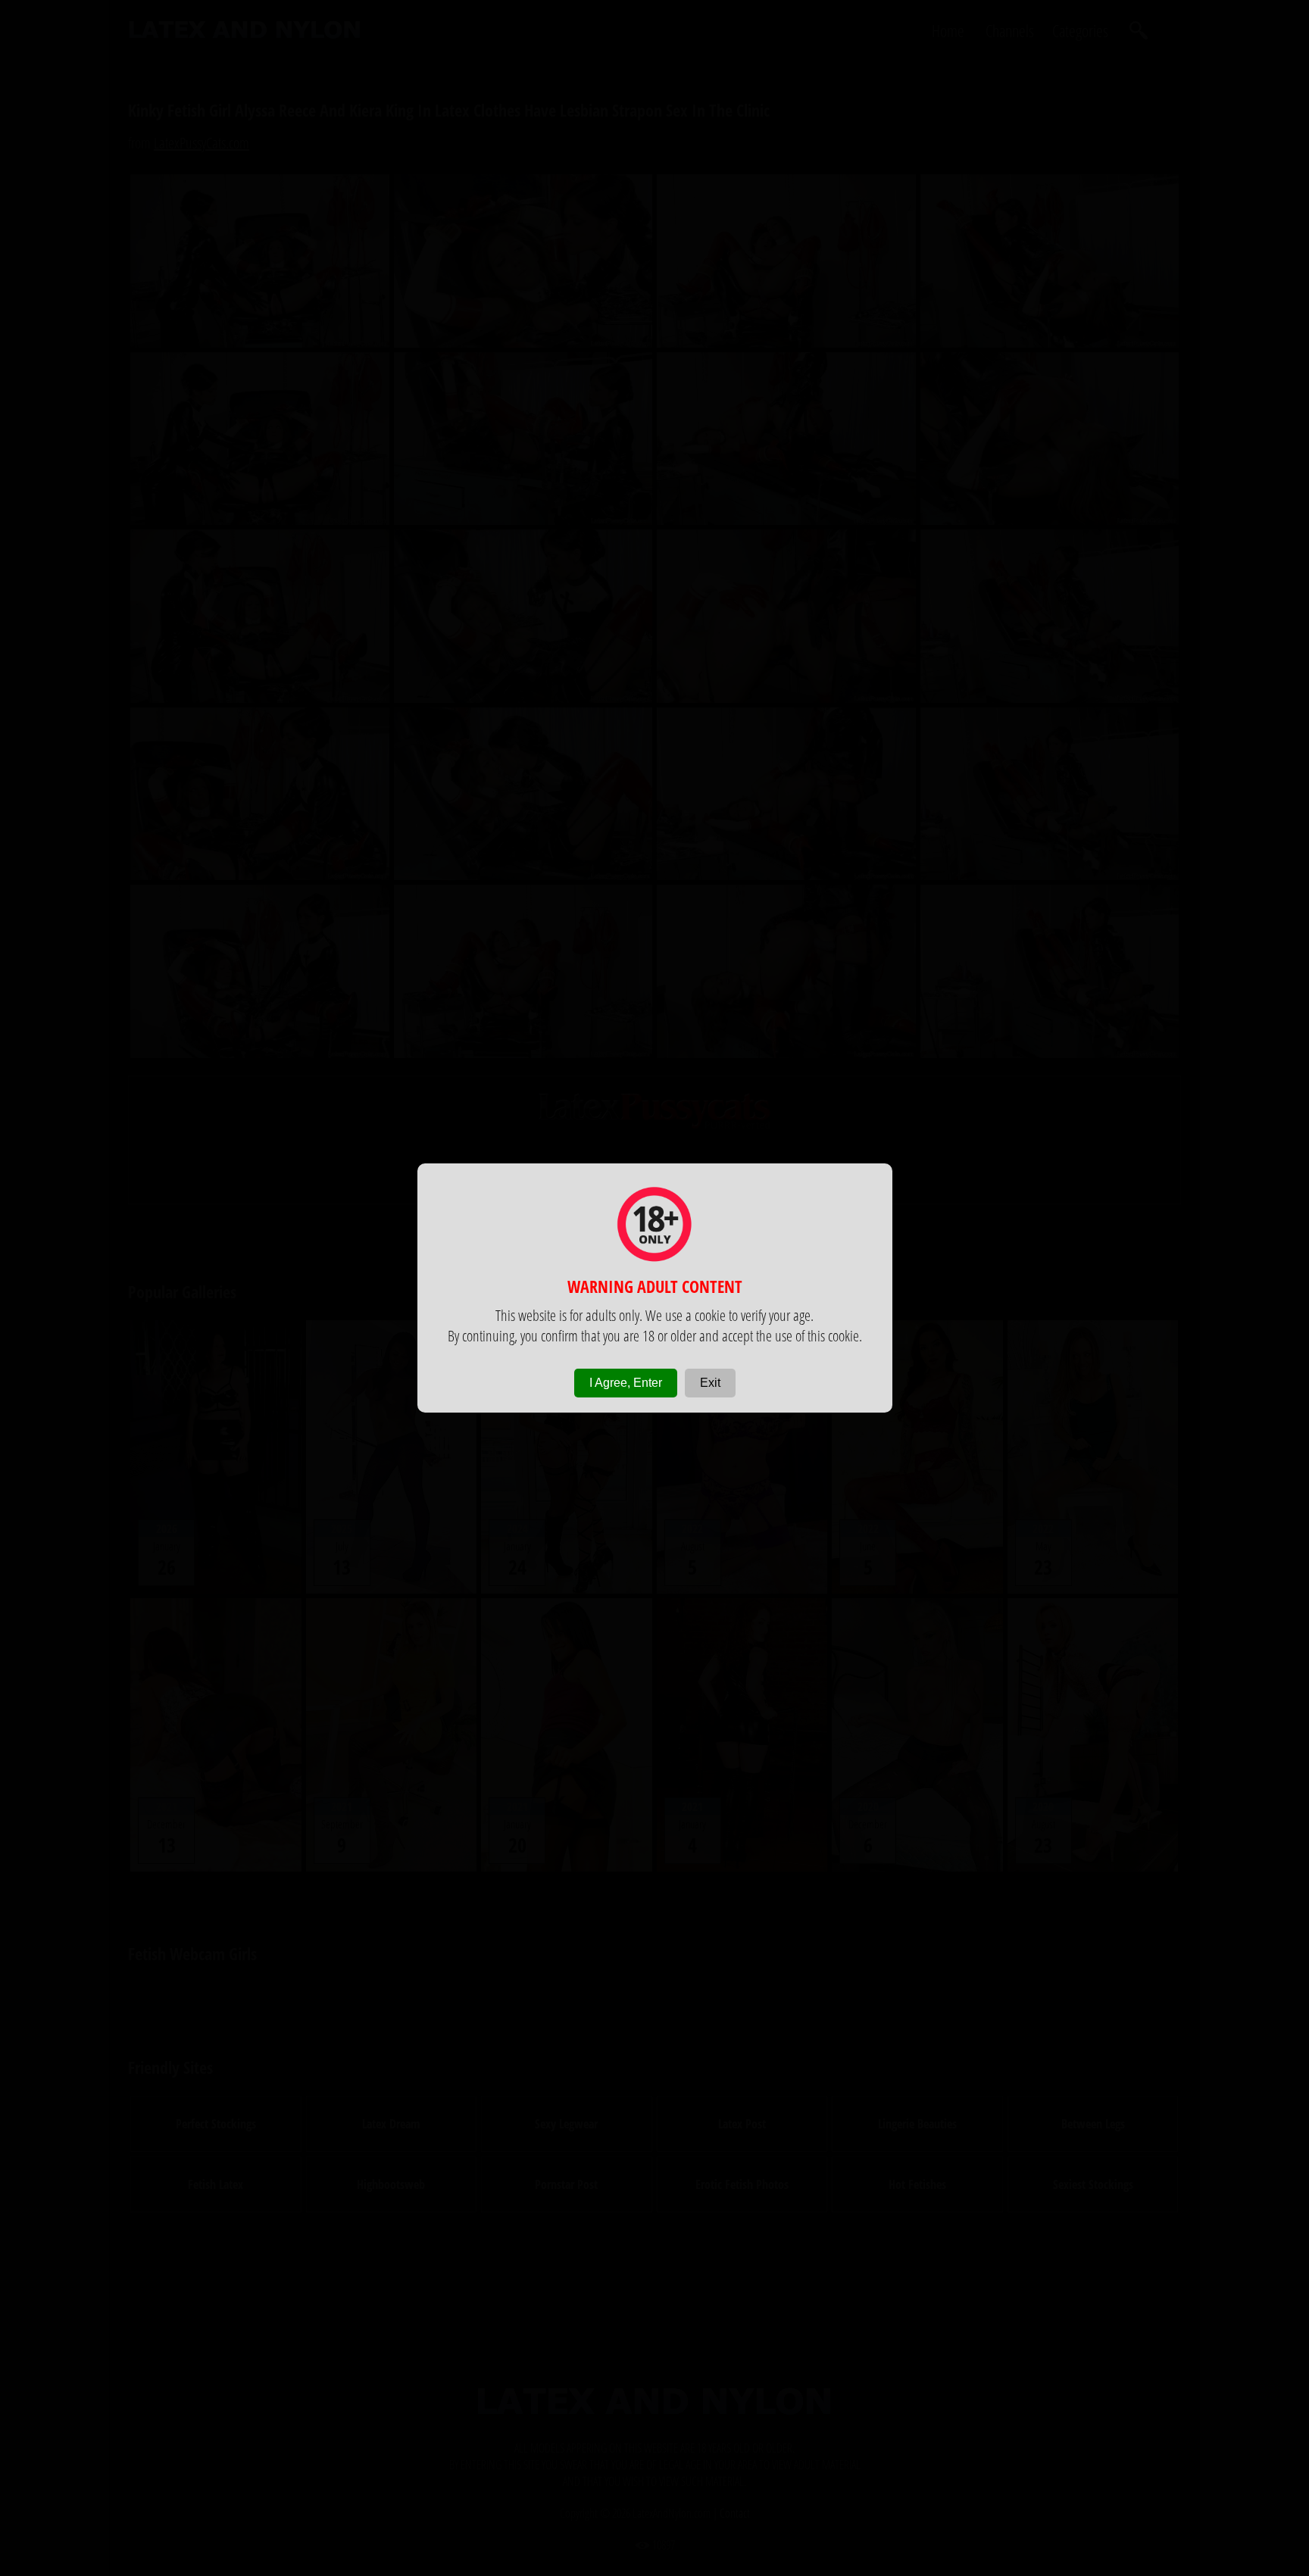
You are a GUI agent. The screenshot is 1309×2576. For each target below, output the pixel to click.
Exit (710, 1383)
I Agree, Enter (626, 1383)
